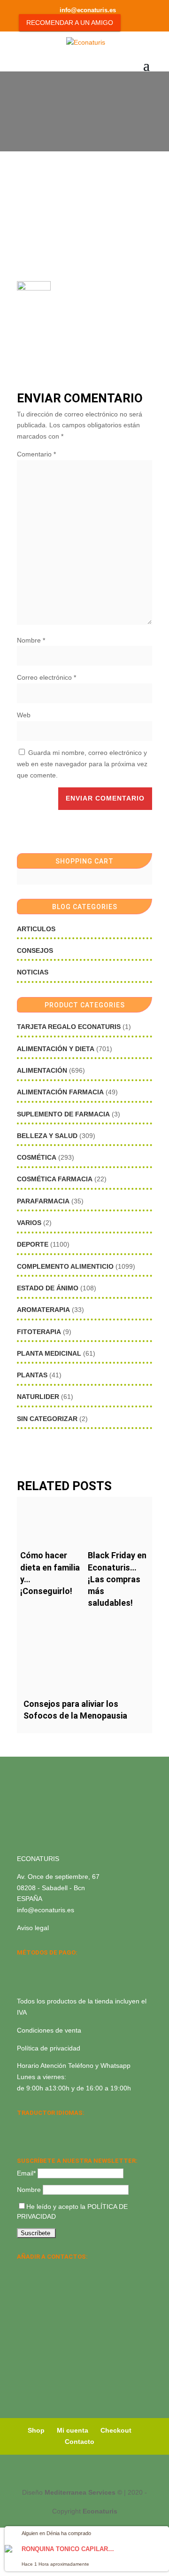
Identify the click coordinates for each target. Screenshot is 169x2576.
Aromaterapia (43, 1310)
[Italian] (23, 2137)
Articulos (36, 929)
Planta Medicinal (49, 1353)
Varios (29, 1223)
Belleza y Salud (47, 1136)
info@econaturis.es (46, 1910)
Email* (26, 2173)
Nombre (31, 640)
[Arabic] (47, 2137)
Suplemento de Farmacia (63, 1114)
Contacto (80, 2442)
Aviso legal (33, 1928)
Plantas (32, 1375)
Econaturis (100, 2511)
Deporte (33, 1244)
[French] (71, 2125)
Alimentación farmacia (60, 1092)
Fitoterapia (39, 1332)
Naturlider (38, 1397)
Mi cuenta (73, 2430)
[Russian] (84, 2125)
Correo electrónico (46, 677)
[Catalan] (47, 2125)
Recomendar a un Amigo (70, 23)
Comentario (36, 454)
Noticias (33, 972)
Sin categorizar (47, 1419)
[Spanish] (23, 2125)
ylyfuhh (64, 121)
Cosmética (37, 1157)
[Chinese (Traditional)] (59, 2137)
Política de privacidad (49, 2048)
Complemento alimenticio (65, 1266)
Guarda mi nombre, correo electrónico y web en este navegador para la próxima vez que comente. (82, 764)
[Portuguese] (35, 2137)
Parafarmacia (43, 1201)
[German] (59, 2125)
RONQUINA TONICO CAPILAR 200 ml (69, 2549)
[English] (35, 2125)
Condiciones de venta (49, 2030)
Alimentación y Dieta (56, 1049)
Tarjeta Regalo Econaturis (69, 1027)
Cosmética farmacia (55, 1179)
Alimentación (42, 1070)
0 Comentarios (106, 121)
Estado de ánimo (48, 1288)
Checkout (116, 2430)
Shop (36, 2430)
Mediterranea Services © (83, 2492)
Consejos (35, 950)
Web (24, 715)
